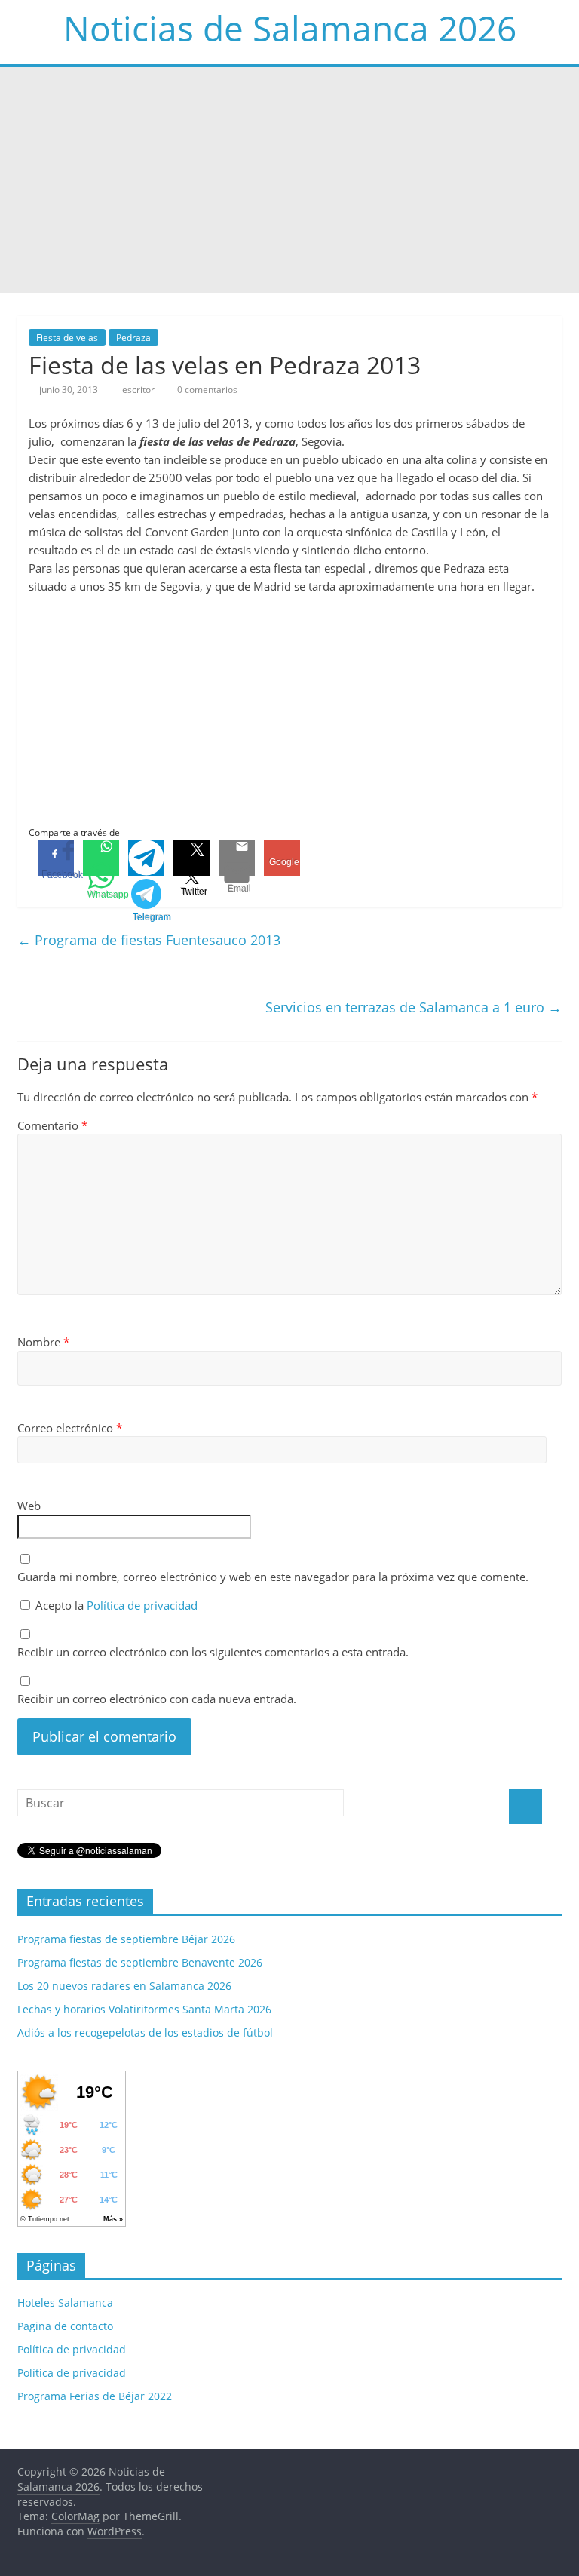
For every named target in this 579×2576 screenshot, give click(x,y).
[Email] (237, 858)
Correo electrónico (70, 1428)
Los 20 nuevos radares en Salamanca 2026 (124, 1986)
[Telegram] (146, 858)
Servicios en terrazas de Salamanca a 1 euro (414, 1007)
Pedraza (133, 338)
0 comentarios (206, 390)
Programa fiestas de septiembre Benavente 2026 (140, 1962)
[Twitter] (191, 858)
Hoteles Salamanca (65, 2303)
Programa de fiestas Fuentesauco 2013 (149, 940)
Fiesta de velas (67, 338)
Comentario (52, 1125)
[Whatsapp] (101, 858)
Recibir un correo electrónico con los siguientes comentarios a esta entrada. (213, 1652)
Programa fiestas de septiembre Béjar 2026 (126, 1939)
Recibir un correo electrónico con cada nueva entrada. (157, 1699)
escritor (139, 390)
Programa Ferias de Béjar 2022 (95, 2396)
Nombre (43, 1342)
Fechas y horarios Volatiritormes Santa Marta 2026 (144, 2009)
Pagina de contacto (65, 2326)
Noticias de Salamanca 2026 (290, 28)
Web (29, 1506)
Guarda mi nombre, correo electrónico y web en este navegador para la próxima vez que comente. (273, 1577)
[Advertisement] (289, 180)
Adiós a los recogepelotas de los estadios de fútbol (145, 2033)
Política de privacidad (142, 1605)
